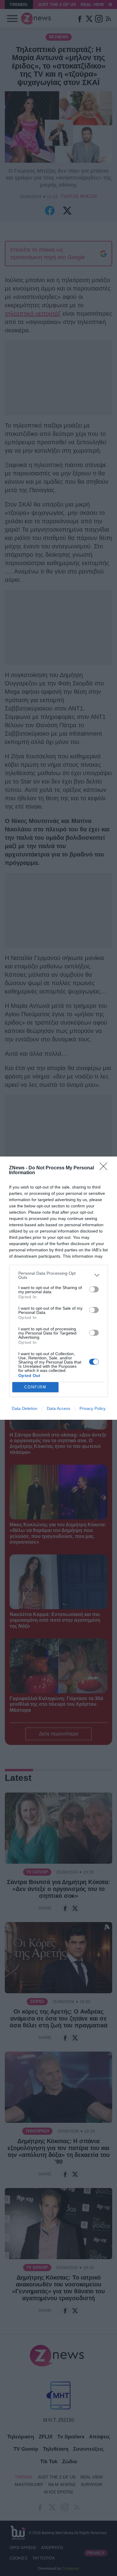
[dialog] (58, 1288)
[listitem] (58, 1275)
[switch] (94, 1289)
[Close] (105, 1168)
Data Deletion (25, 1408)
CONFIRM (35, 1387)
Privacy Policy (93, 1408)
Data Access (58, 1408)
